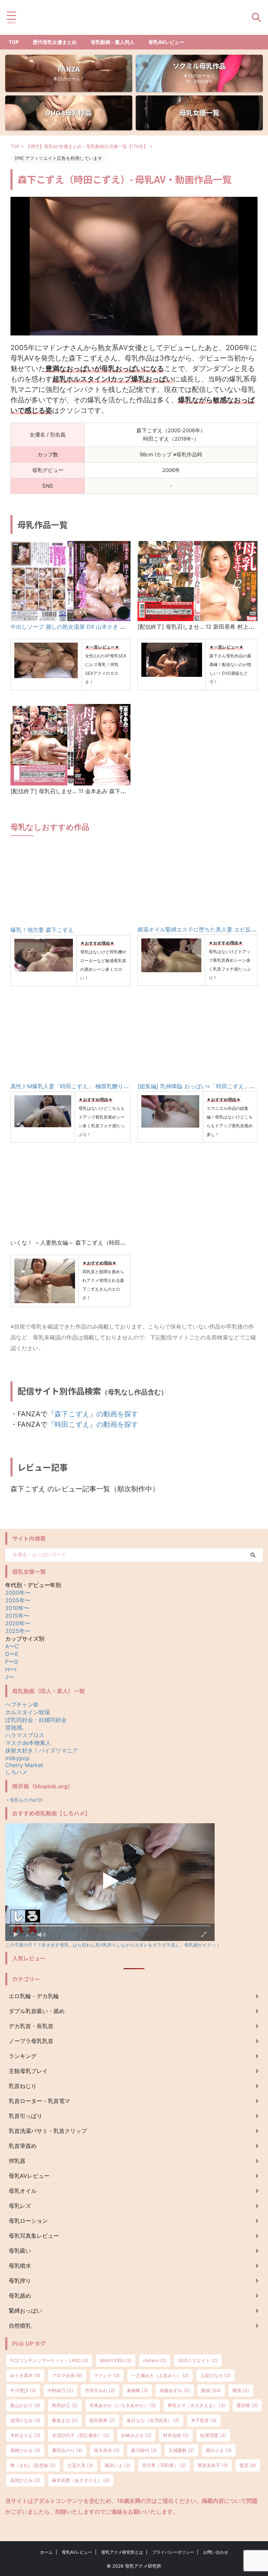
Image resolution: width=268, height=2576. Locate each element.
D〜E (12, 1654)
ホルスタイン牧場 (28, 1712)
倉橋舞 (137, 2390)
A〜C (12, 1646)
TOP (14, 42)
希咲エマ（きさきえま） (196, 2405)
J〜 (10, 1677)
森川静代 (144, 2450)
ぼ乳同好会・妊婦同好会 (36, 1720)
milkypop (17, 1758)
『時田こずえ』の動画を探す (93, 1424)
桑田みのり (67, 2450)
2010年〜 (17, 1608)
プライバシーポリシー (173, 2552)
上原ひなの (215, 2375)
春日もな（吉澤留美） (153, 2420)
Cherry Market (24, 1765)
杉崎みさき (136, 2435)
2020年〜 (18, 1623)
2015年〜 (17, 1616)
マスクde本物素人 (28, 1743)
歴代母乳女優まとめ (55, 42)
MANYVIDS (116, 2360)
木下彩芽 (204, 2420)
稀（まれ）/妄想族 (33, 2465)
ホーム (46, 2552)
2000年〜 (18, 1593)
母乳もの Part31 (26, 1800)
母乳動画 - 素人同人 (113, 42)
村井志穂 (176, 2435)
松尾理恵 (213, 2435)
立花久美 (80, 2465)
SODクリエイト (198, 2360)
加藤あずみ (175, 2390)
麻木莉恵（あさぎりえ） (81, 2480)
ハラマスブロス (25, 1735)
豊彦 (248, 2465)
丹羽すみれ (100, 2390)
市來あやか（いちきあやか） (123, 2405)
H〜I (11, 1669)
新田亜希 (102, 2420)
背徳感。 (16, 1727)
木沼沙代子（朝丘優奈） (81, 2435)
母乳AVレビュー (166, 42)
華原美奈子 (213, 2465)
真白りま (219, 2450)
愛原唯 (247, 2405)
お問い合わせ (216, 2552)
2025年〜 (18, 1631)
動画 (211, 2390)
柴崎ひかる (25, 2450)
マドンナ (107, 2375)
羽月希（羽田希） (164, 2465)
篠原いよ (118, 2465)
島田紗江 (65, 2405)
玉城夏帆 (181, 2450)
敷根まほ (65, 2420)
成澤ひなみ (25, 2420)
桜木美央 (107, 2450)
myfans (155, 2360)
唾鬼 (241, 2390)
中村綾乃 (60, 2390)
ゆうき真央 (25, 2375)
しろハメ (16, 1772)
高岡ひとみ (25, 2480)
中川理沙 (23, 2390)
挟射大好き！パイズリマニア (42, 1750)
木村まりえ (25, 2435)
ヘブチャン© (22, 1704)
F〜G (12, 1662)
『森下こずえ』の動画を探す (93, 1414)
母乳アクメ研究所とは (122, 2552)
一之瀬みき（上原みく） (160, 2375)
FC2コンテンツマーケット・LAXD (49, 2360)
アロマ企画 (67, 2375)
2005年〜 (18, 1600)
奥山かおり (25, 2405)
